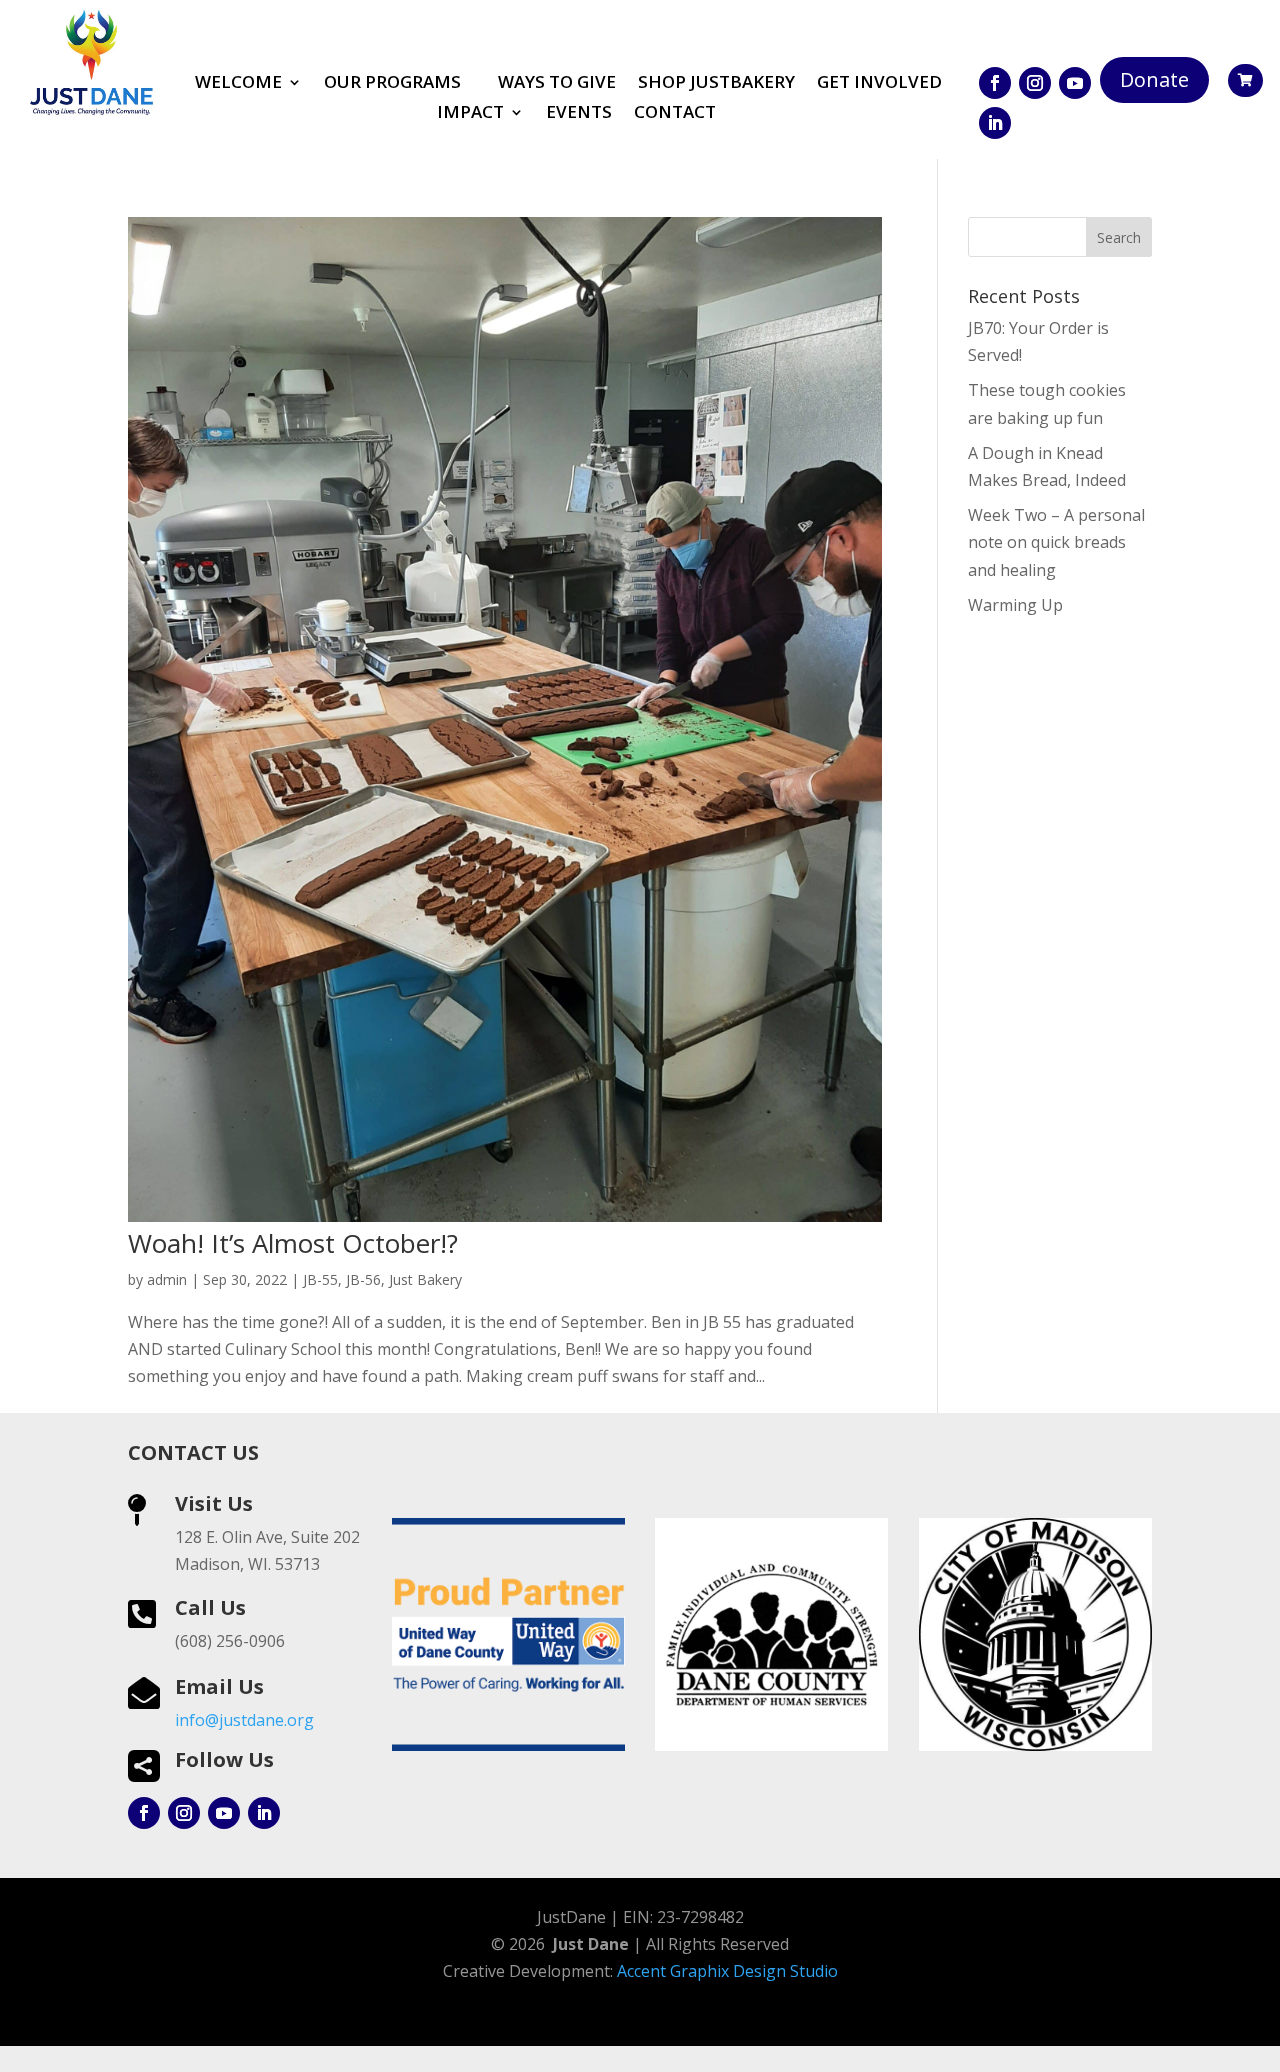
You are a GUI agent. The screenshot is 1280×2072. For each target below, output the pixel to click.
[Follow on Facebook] (995, 83)
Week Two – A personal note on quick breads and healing (1056, 542)
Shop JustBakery (716, 84)
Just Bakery (425, 1279)
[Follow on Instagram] (1035, 83)
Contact (675, 114)
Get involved (879, 84)
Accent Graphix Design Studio (727, 1971)
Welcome (238, 84)
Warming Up (1015, 605)
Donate (1154, 79)
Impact (470, 114)
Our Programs (392, 84)
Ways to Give (557, 84)
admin (167, 1279)
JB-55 (320, 1279)
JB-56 (363, 1279)
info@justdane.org (244, 1720)
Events (579, 114)
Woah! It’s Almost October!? (293, 1243)
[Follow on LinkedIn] (995, 123)
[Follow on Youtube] (1075, 83)
